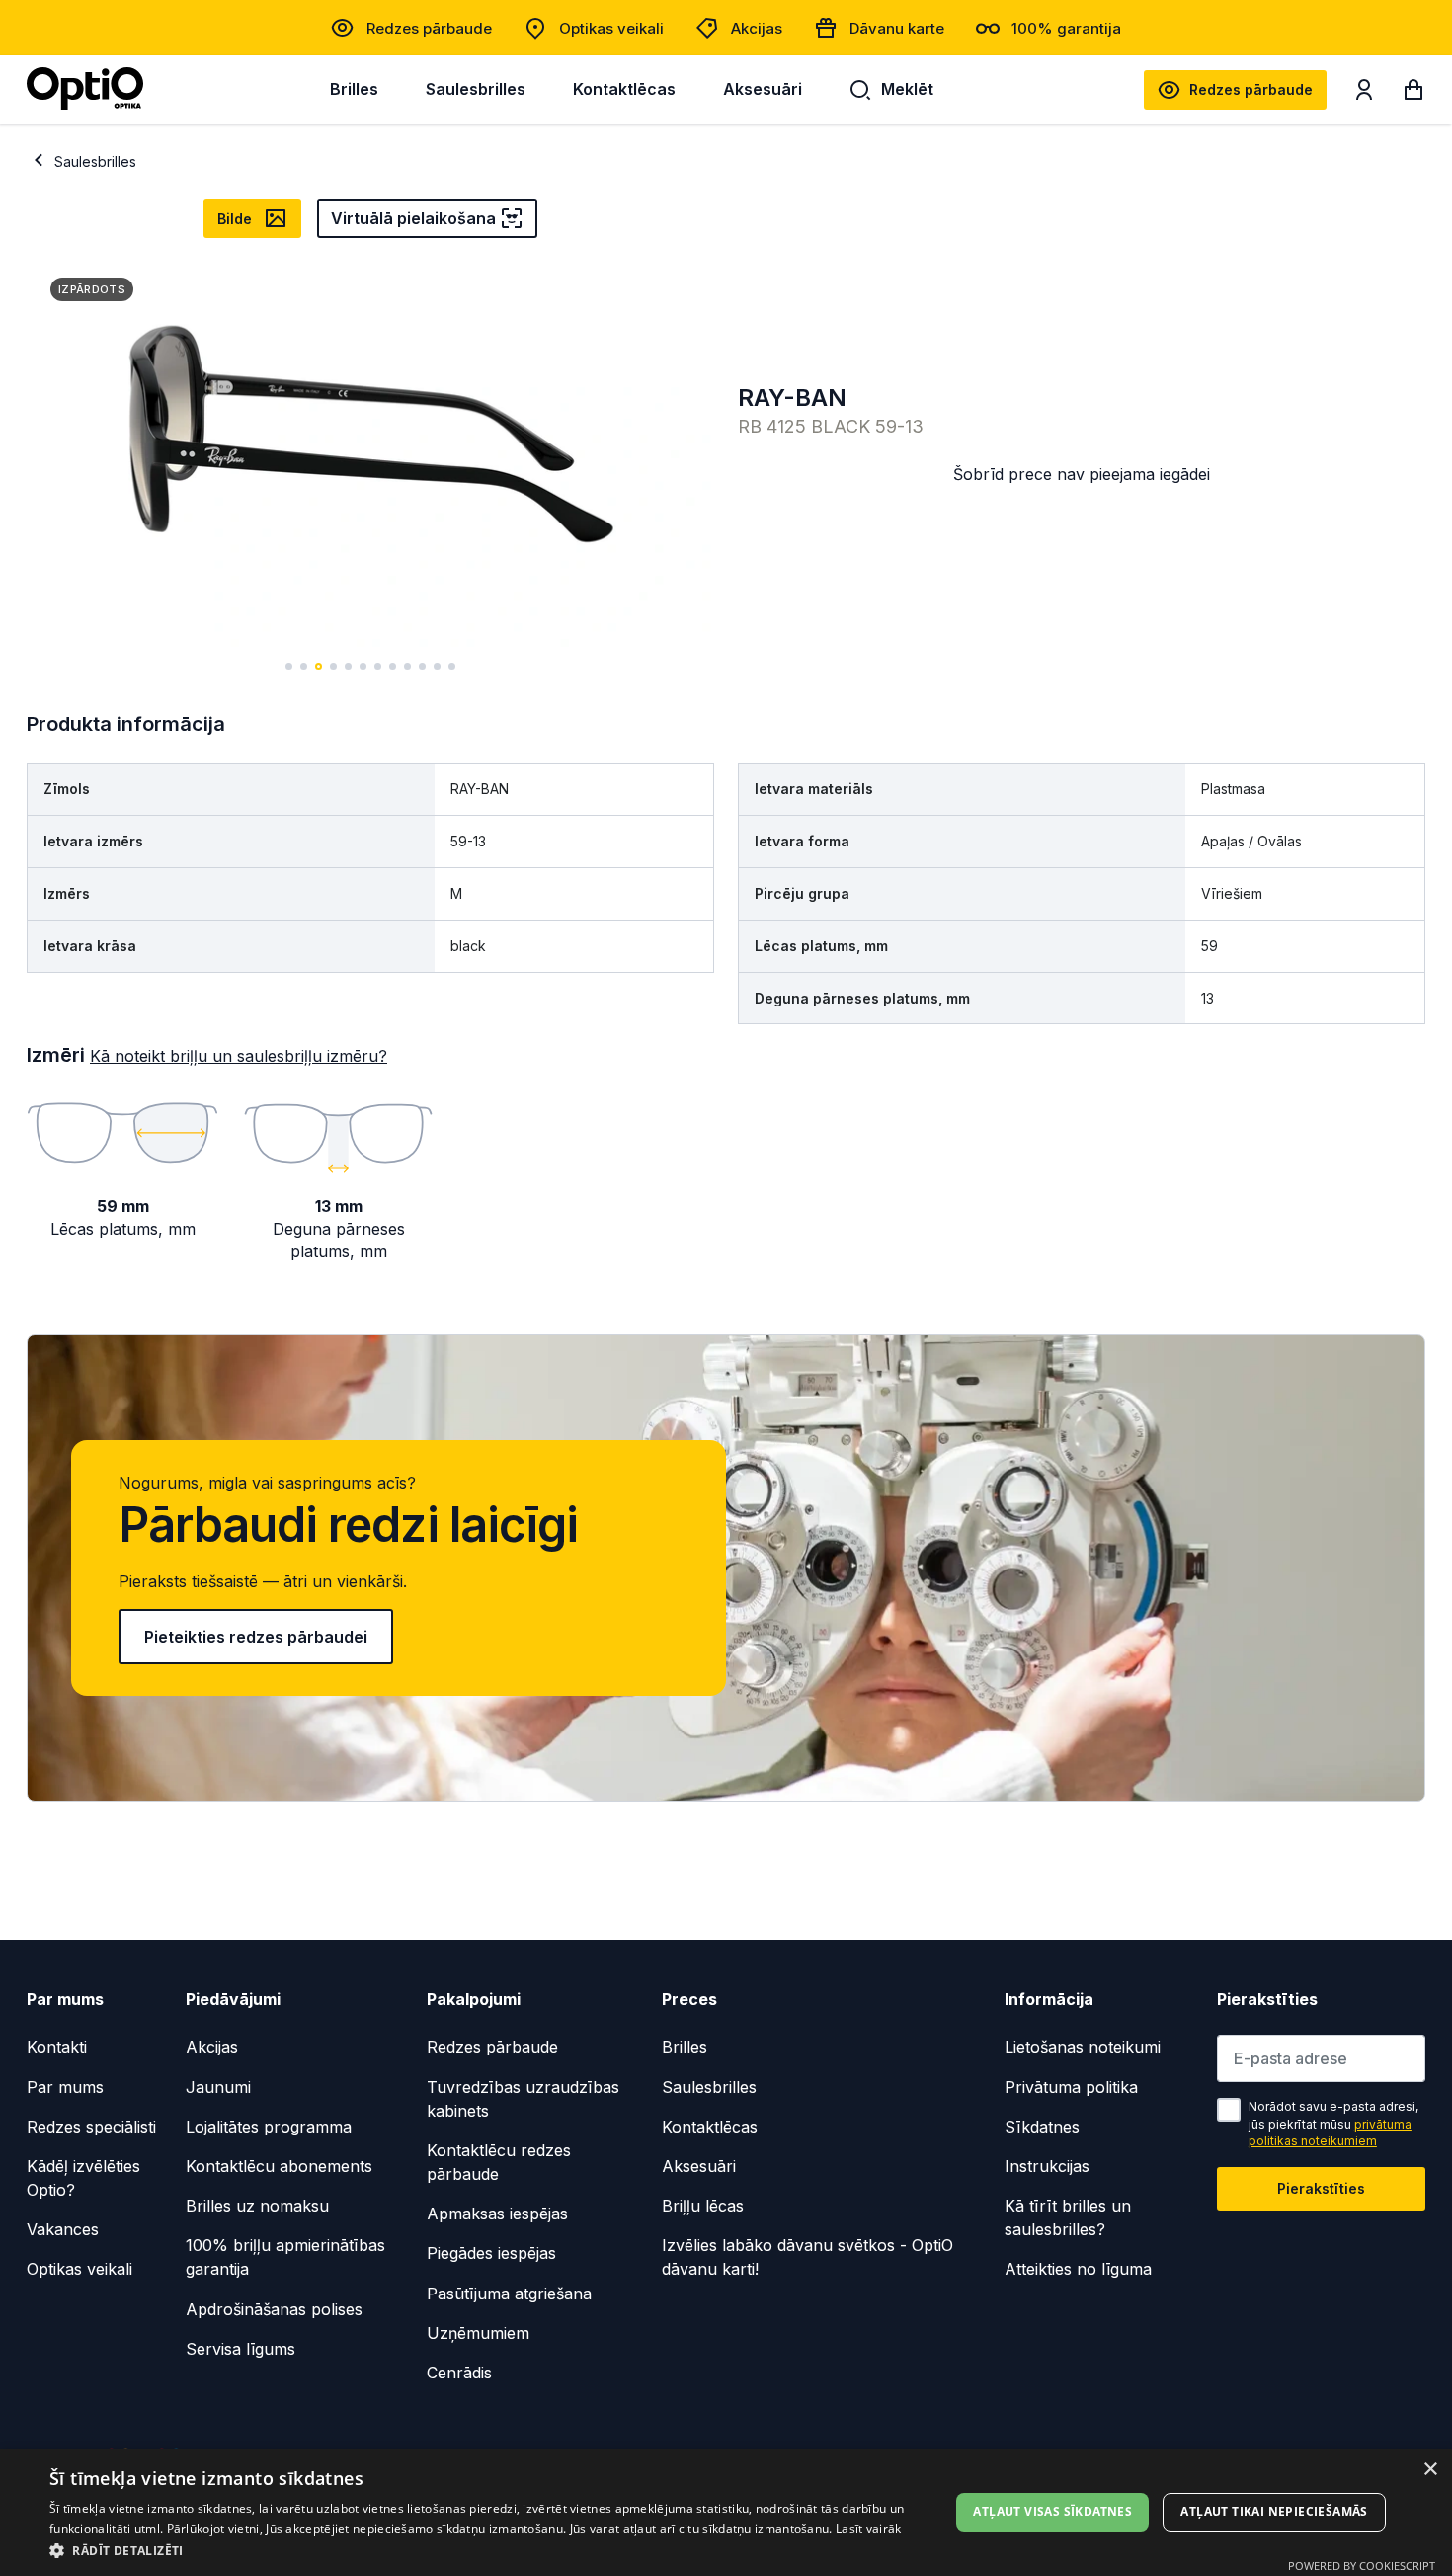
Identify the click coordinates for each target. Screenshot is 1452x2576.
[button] (486, 2550)
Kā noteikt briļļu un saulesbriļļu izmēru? (239, 1056)
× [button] (1430, 2470)
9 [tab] (407, 666)
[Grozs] (1413, 94)
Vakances (63, 2229)
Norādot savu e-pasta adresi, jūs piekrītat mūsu (1333, 2124)
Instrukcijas (1047, 2166)
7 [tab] (378, 666)
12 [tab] (452, 666)
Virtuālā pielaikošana (413, 218)
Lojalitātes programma (269, 2127)
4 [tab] (333, 666)
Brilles (354, 89)
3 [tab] (319, 666)
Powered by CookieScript (1362, 2566)
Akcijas (757, 28)
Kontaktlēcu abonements (279, 2166)
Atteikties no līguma (1078, 2269)
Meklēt (907, 89)
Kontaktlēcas (624, 89)
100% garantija (1066, 28)
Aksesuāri (763, 89)
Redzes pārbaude (429, 28)
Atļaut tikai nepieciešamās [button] (1274, 2511)
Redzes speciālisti (91, 2127)
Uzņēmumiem (478, 2333)
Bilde (235, 219)
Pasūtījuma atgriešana (509, 2294)
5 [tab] (348, 666)
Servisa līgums (241, 2349)
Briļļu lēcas (703, 2206)
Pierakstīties (1321, 2188)
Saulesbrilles (476, 89)
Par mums (65, 2087)
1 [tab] (289, 666)
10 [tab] (422, 666)
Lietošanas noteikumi (1083, 2047)
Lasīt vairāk (869, 2528)
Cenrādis (459, 2373)
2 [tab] (304, 666)
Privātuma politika (1071, 2087)
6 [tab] (363, 666)
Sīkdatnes (1042, 2127)
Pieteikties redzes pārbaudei (256, 1637)
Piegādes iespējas (491, 2253)
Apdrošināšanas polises (274, 2309)
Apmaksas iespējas (497, 2214)
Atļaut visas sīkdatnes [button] (1052, 2511)
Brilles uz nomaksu (257, 2206)
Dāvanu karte (897, 28)
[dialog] (726, 2512)
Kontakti (57, 2047)
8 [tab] (393, 666)
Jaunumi (218, 2087)
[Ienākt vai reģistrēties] (1364, 94)
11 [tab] (437, 666)
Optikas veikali (611, 28)
